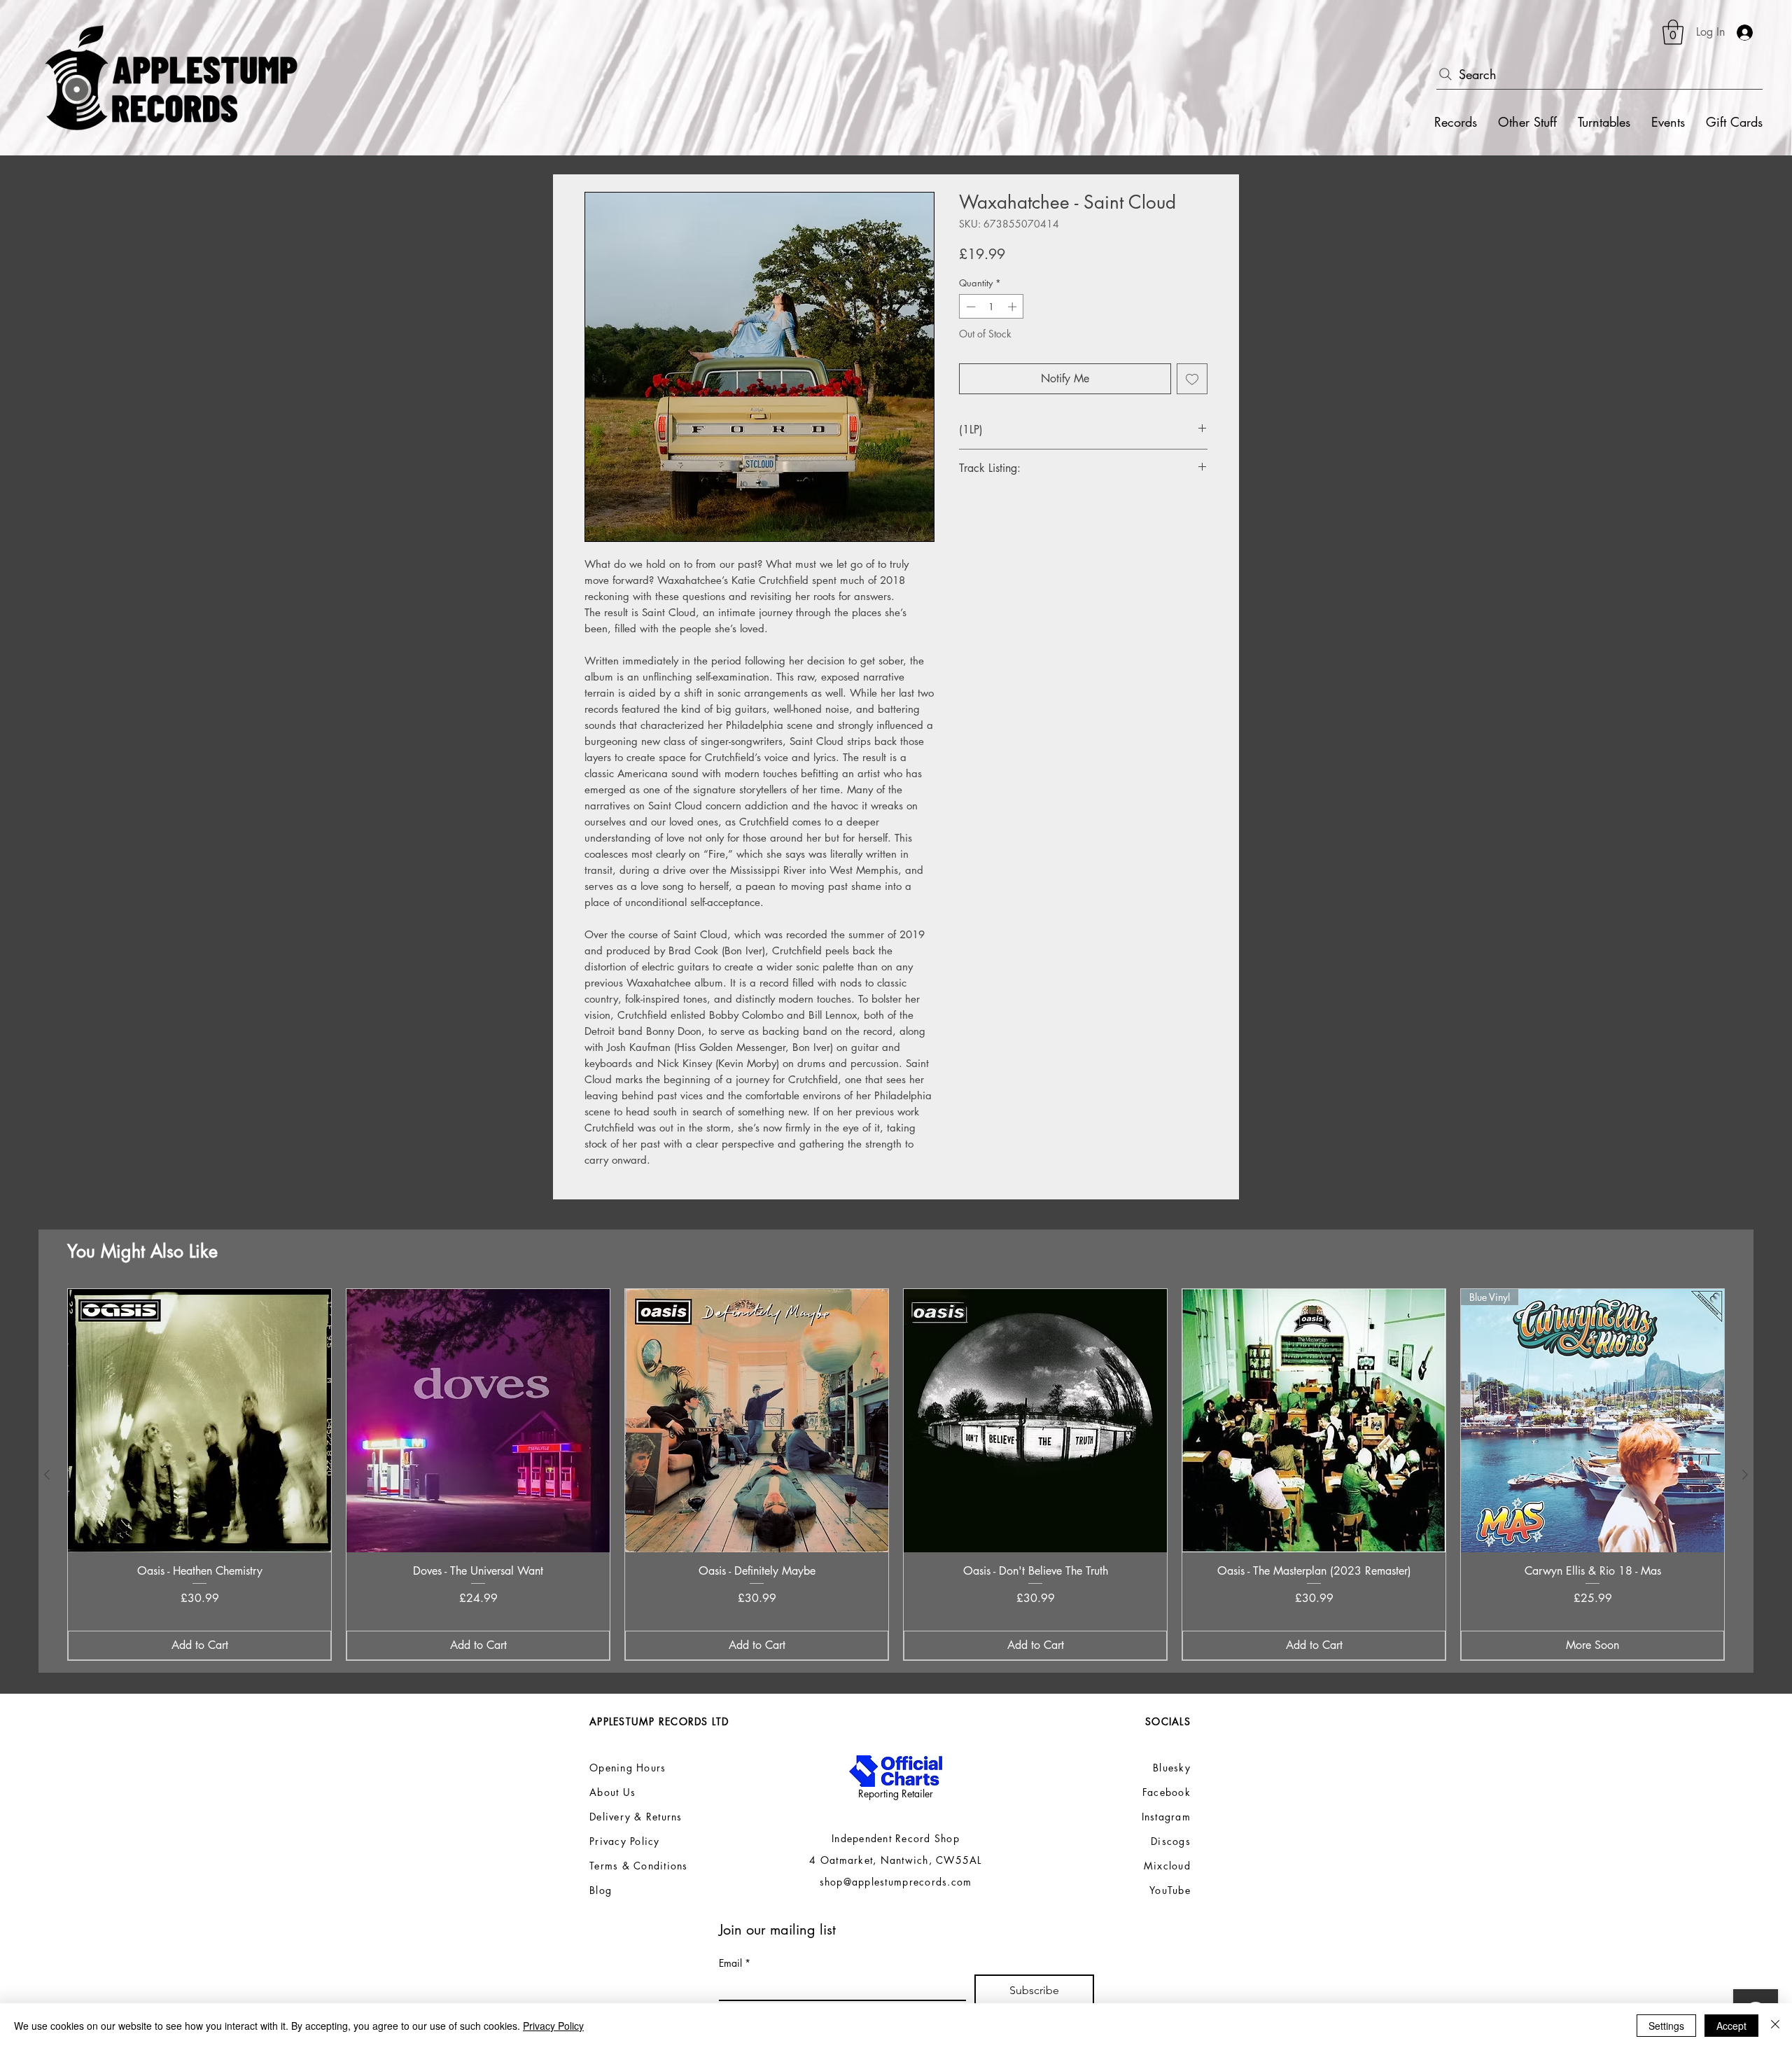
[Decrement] (969, 307)
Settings (1666, 2026)
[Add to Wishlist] (1192, 379)
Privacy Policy (553, 2026)
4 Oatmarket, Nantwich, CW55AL (896, 1860)
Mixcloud (1167, 1866)
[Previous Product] (47, 1475)
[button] (1673, 32)
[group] (896, 1475)
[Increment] (1014, 307)
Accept (1731, 2026)
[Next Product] (1745, 1475)
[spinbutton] (992, 307)
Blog (601, 1890)
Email (735, 1963)
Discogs (1171, 1841)
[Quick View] (199, 1421)
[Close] (1775, 2026)
